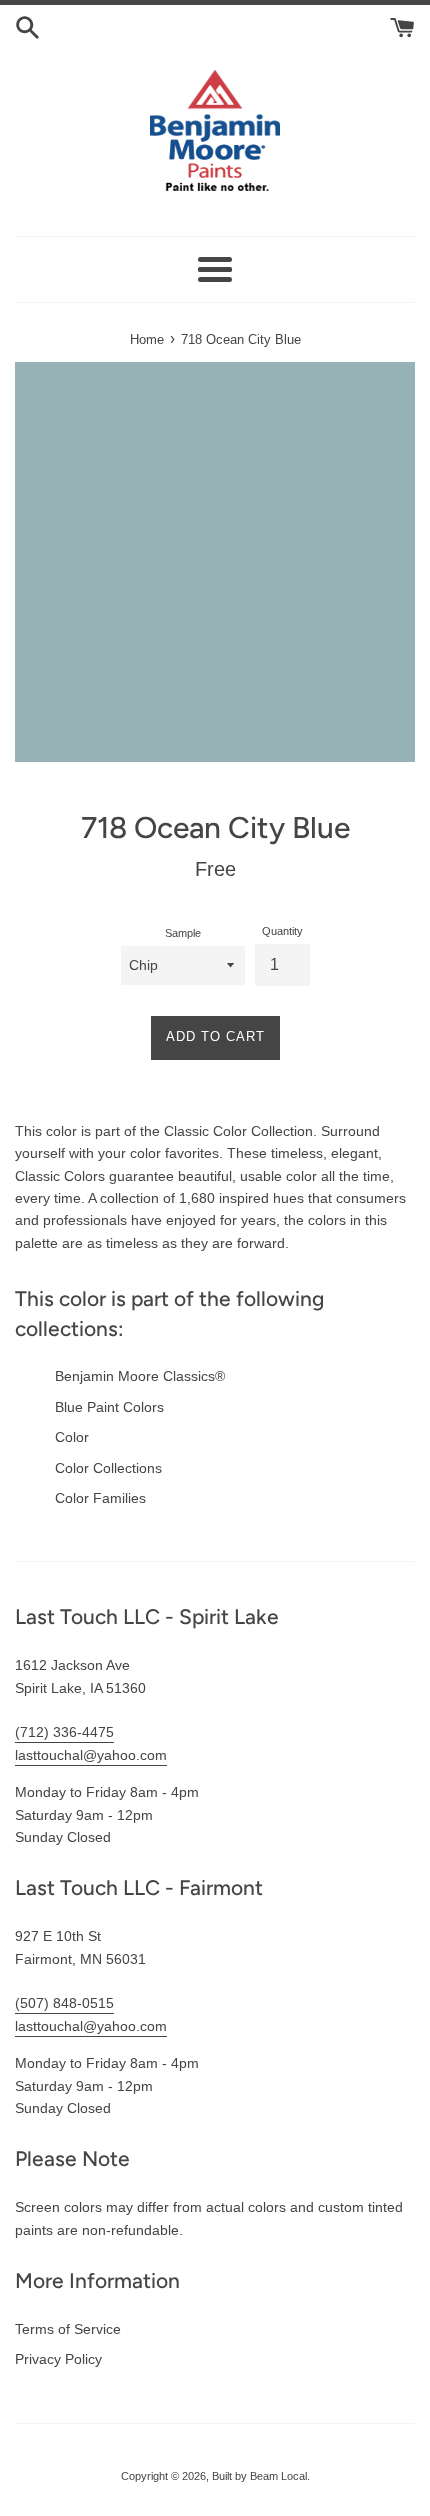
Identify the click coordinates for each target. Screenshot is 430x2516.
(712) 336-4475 (64, 1732)
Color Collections (108, 1468)
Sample (183, 933)
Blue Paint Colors (109, 1407)
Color (72, 1437)
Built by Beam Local (259, 2476)
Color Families (100, 1498)
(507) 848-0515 (64, 2003)
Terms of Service (68, 2329)
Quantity (282, 931)
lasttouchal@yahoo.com (91, 1755)
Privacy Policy (58, 2359)
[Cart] (402, 26)
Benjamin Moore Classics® (140, 1376)
